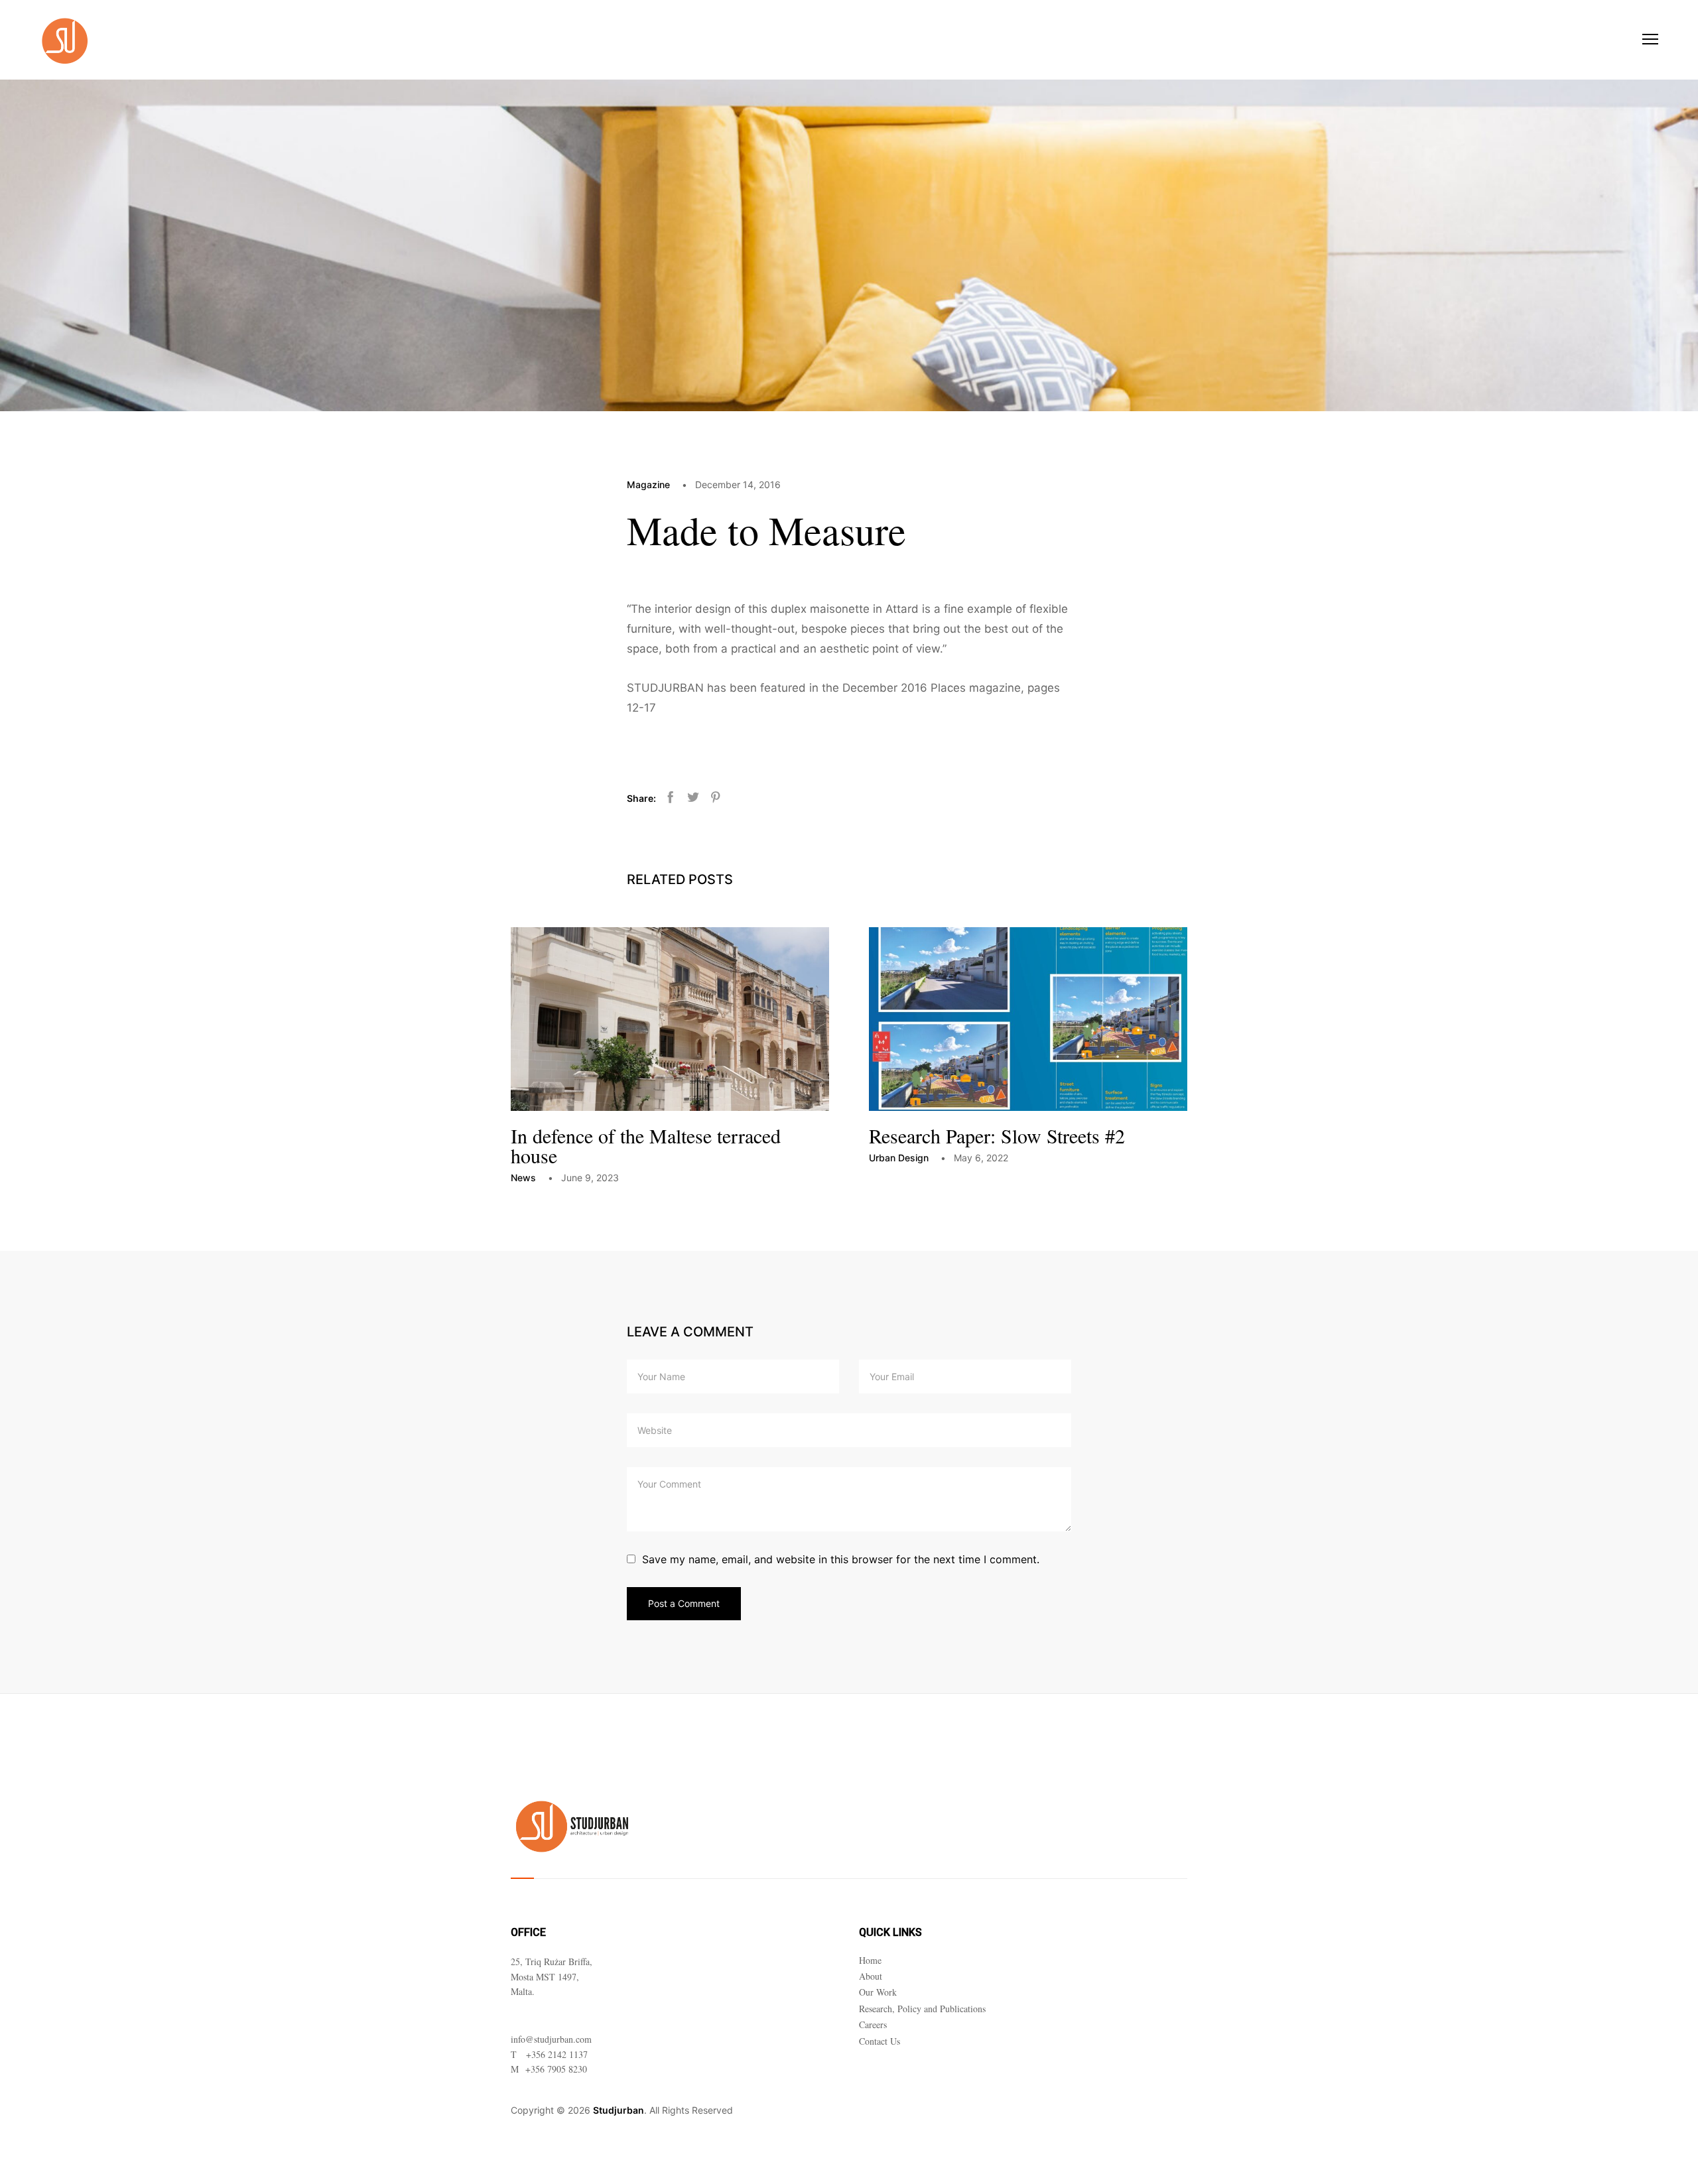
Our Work (878, 1992)
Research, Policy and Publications (922, 2009)
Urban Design (899, 1158)
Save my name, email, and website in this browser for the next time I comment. (841, 1559)
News (523, 1178)
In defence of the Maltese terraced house (646, 1145)
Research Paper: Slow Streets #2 (997, 1135)
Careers (873, 2024)
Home (870, 1960)
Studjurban (619, 2110)
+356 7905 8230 (556, 2069)
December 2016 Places (904, 688)
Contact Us (880, 2041)
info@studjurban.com (551, 2039)
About (871, 1976)
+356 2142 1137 (557, 2054)
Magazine (648, 484)
